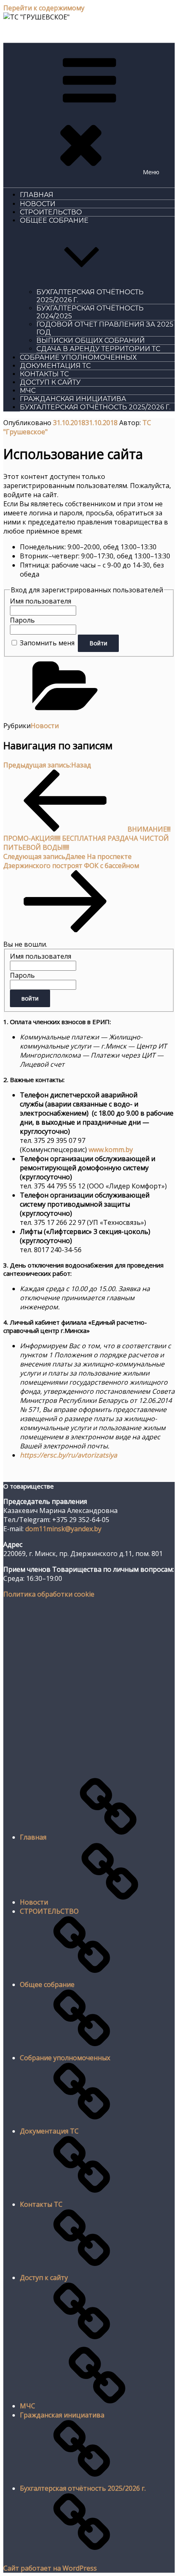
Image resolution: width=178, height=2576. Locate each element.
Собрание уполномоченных (78, 357)
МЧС (28, 391)
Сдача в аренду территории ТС (98, 349)
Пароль (22, 620)
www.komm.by (111, 1150)
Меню (151, 172)
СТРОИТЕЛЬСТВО (51, 212)
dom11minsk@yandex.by (63, 1529)
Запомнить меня (47, 643)
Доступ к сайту (50, 382)
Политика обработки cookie (49, 1594)
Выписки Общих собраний (91, 340)
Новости (38, 204)
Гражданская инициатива (73, 399)
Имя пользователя (41, 601)
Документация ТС (55, 366)
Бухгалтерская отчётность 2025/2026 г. (95, 407)
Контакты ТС (44, 374)
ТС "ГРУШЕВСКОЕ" (35, 32)
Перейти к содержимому (44, 8)
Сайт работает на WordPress (50, 2568)
